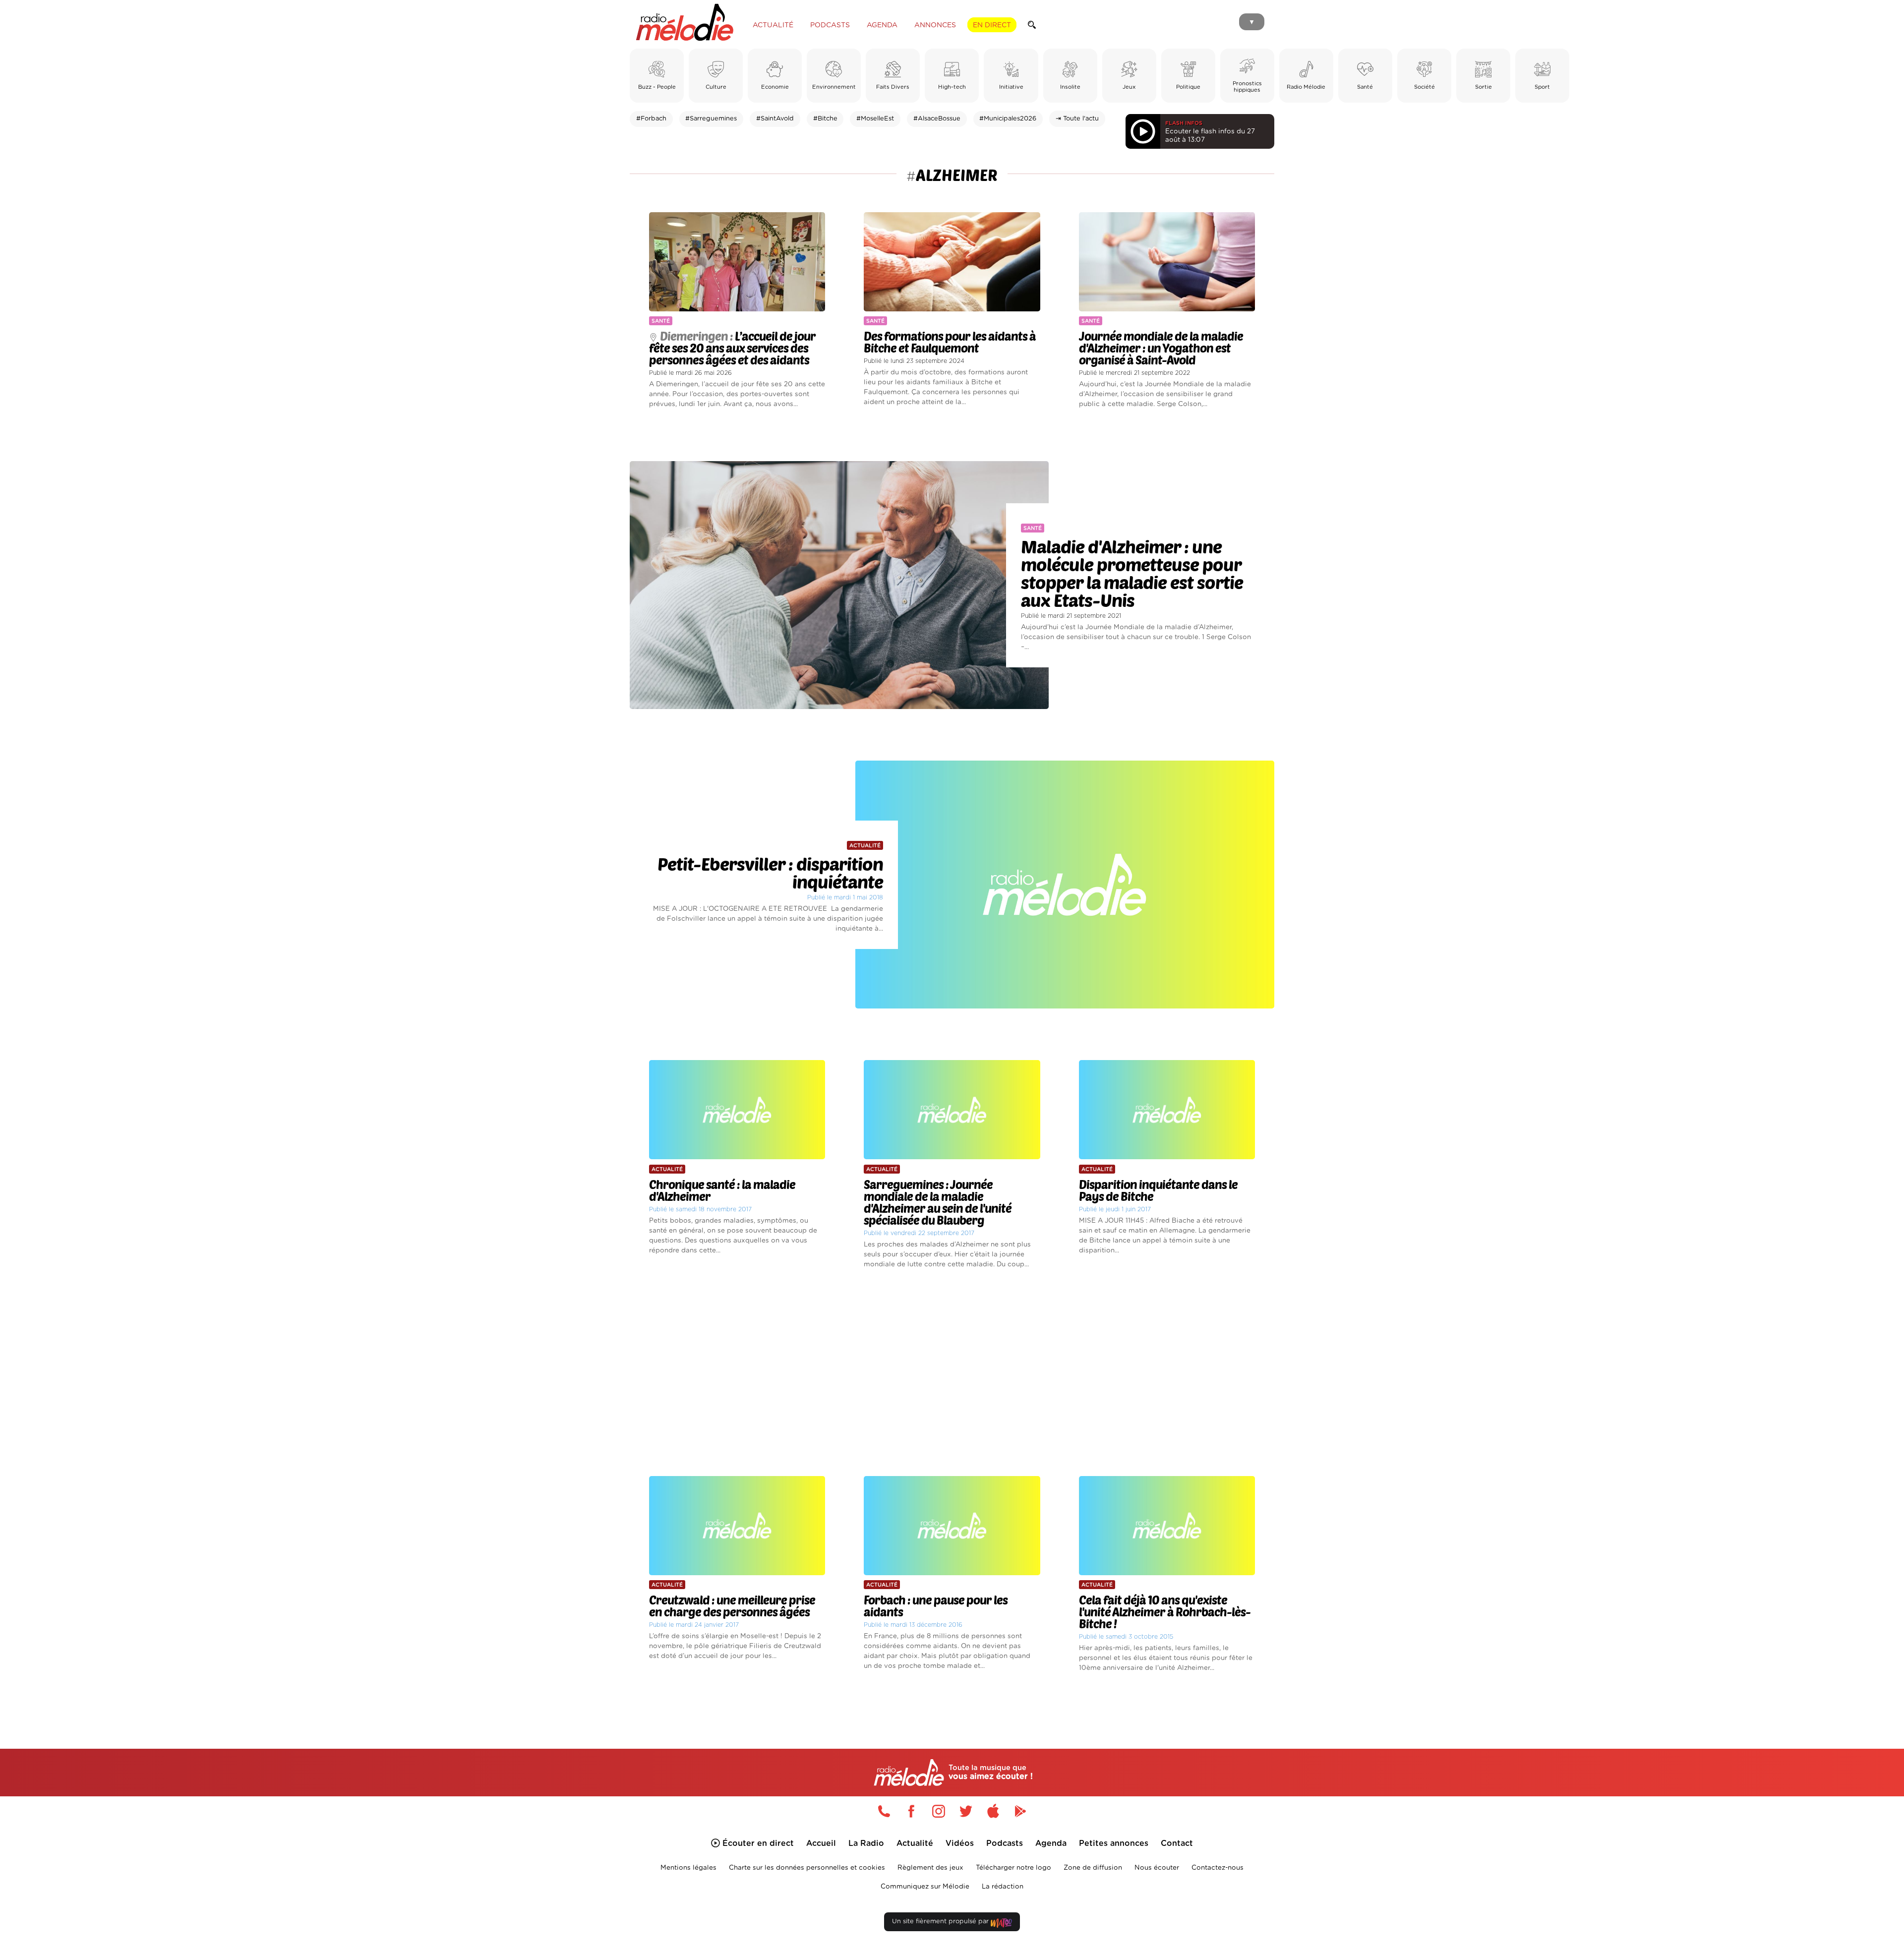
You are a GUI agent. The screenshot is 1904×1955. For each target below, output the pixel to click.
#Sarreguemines (711, 119)
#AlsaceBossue (937, 119)
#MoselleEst (875, 119)
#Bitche (825, 119)
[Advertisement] (952, 1373)
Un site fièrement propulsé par (941, 1922)
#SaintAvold (775, 119)
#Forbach (651, 119)
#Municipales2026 (1008, 119)
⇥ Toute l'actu (1077, 119)
